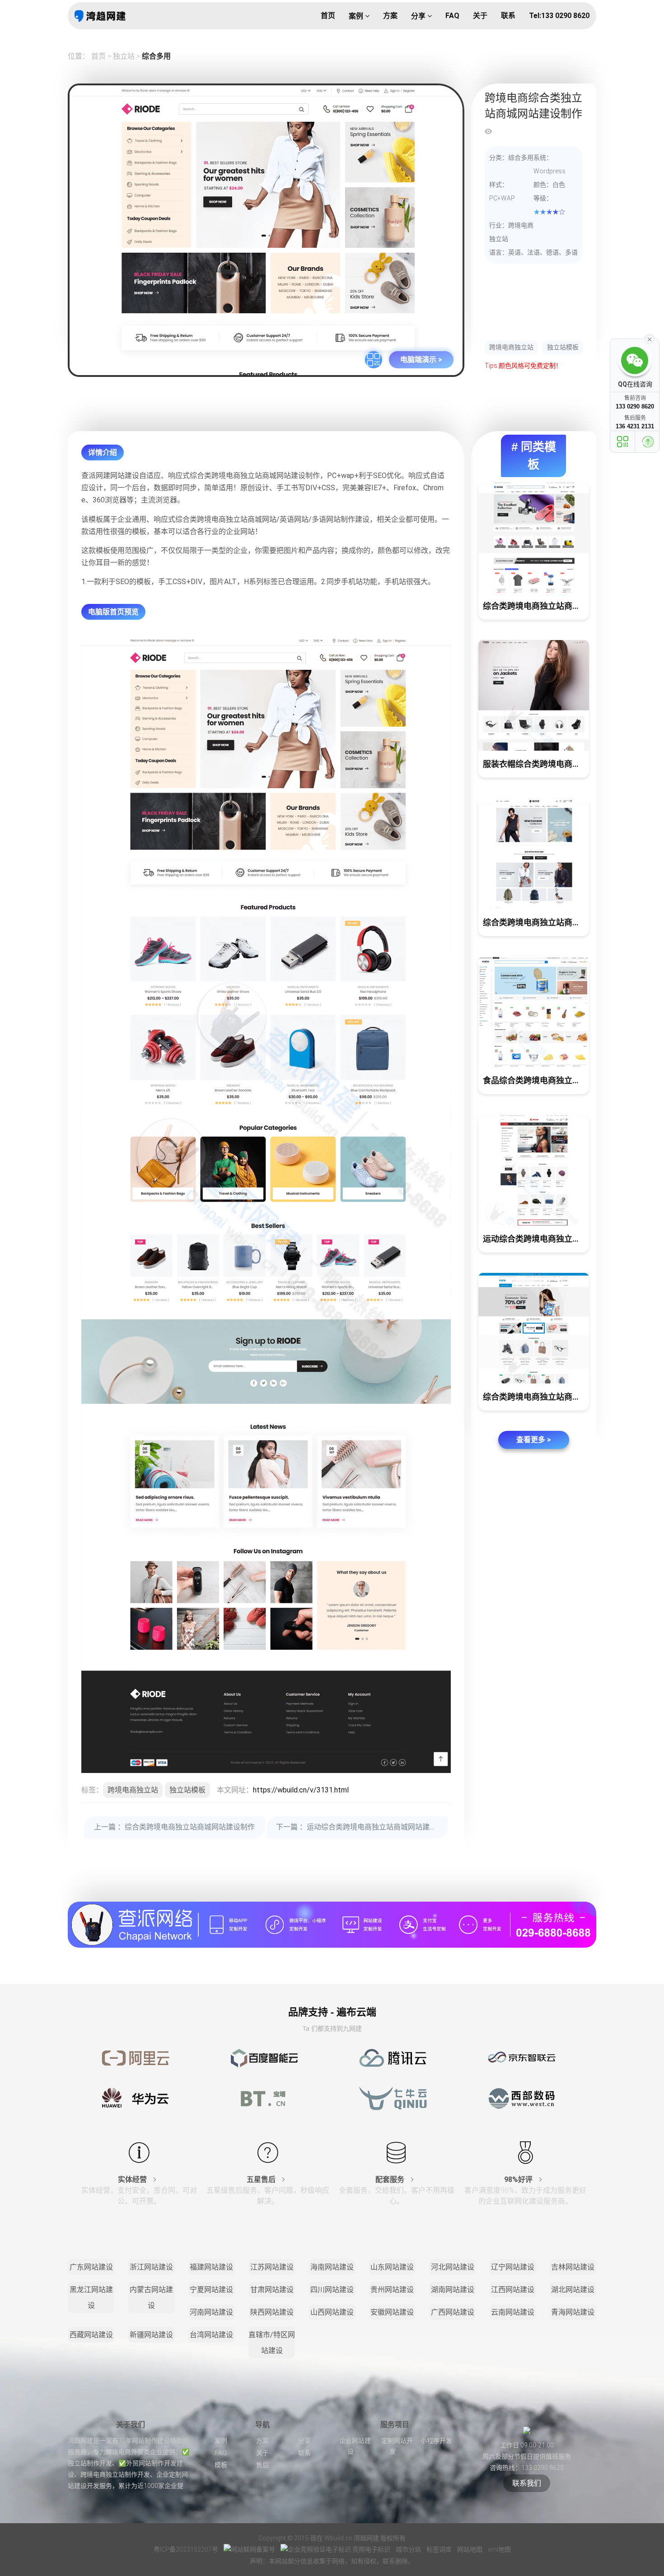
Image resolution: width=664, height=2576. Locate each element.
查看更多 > (534, 1440)
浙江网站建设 (151, 2267)
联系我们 (527, 2483)
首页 (98, 56)
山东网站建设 (392, 2267)
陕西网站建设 (272, 2312)
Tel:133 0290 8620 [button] (559, 16)
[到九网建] (100, 16)
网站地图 (470, 2549)
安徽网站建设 (392, 2312)
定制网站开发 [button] (397, 2446)
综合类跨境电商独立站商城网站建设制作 (536, 606)
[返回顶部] (648, 442)
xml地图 (499, 2549)
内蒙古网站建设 (151, 2298)
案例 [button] (357, 16)
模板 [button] (221, 2465)
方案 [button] (390, 16)
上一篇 (174, 1827)
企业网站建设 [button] (355, 2446)
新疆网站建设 (151, 2335)
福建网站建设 (211, 2267)
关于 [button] (480, 16)
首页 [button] (328, 16)
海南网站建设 (332, 2267)
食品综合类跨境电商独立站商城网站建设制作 (536, 1080)
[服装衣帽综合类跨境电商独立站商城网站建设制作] (534, 696)
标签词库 (440, 2549)
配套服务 (391, 2179)
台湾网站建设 (211, 2335)
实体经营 (133, 2179)
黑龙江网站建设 (91, 2298)
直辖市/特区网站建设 (272, 2343)
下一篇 (362, 1827)
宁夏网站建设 (211, 2290)
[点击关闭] (650, 339)
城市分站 (409, 2549)
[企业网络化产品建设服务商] (332, 1924)
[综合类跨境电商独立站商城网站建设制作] (534, 537)
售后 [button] (262, 2465)
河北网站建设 (453, 2267)
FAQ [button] (452, 16)
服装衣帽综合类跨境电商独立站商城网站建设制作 (536, 764)
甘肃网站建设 (272, 2290)
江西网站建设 (513, 2290)
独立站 (124, 56)
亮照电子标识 (371, 2549)
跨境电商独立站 (511, 347)
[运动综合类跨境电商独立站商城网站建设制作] (534, 1170)
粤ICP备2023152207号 (186, 2549)
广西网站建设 (453, 2312)
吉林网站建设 (573, 2267)
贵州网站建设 (392, 2290)
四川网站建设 (332, 2290)
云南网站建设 (513, 2312)
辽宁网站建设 (513, 2267)
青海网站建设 (573, 2312)
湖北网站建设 (573, 2290)
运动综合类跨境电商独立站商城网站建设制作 (536, 1239)
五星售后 (262, 2179)
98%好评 (519, 2179)
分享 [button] (419, 16)
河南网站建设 (211, 2312)
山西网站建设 (332, 2312)
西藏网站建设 (91, 2335)
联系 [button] (508, 16)
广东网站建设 (91, 2267)
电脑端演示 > (421, 360)
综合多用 (156, 56)
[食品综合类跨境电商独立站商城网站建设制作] (534, 1012)
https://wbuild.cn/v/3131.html (301, 1790)
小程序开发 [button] (436, 2441)
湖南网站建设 (453, 2290)
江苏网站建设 (272, 2267)
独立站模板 (563, 347)
